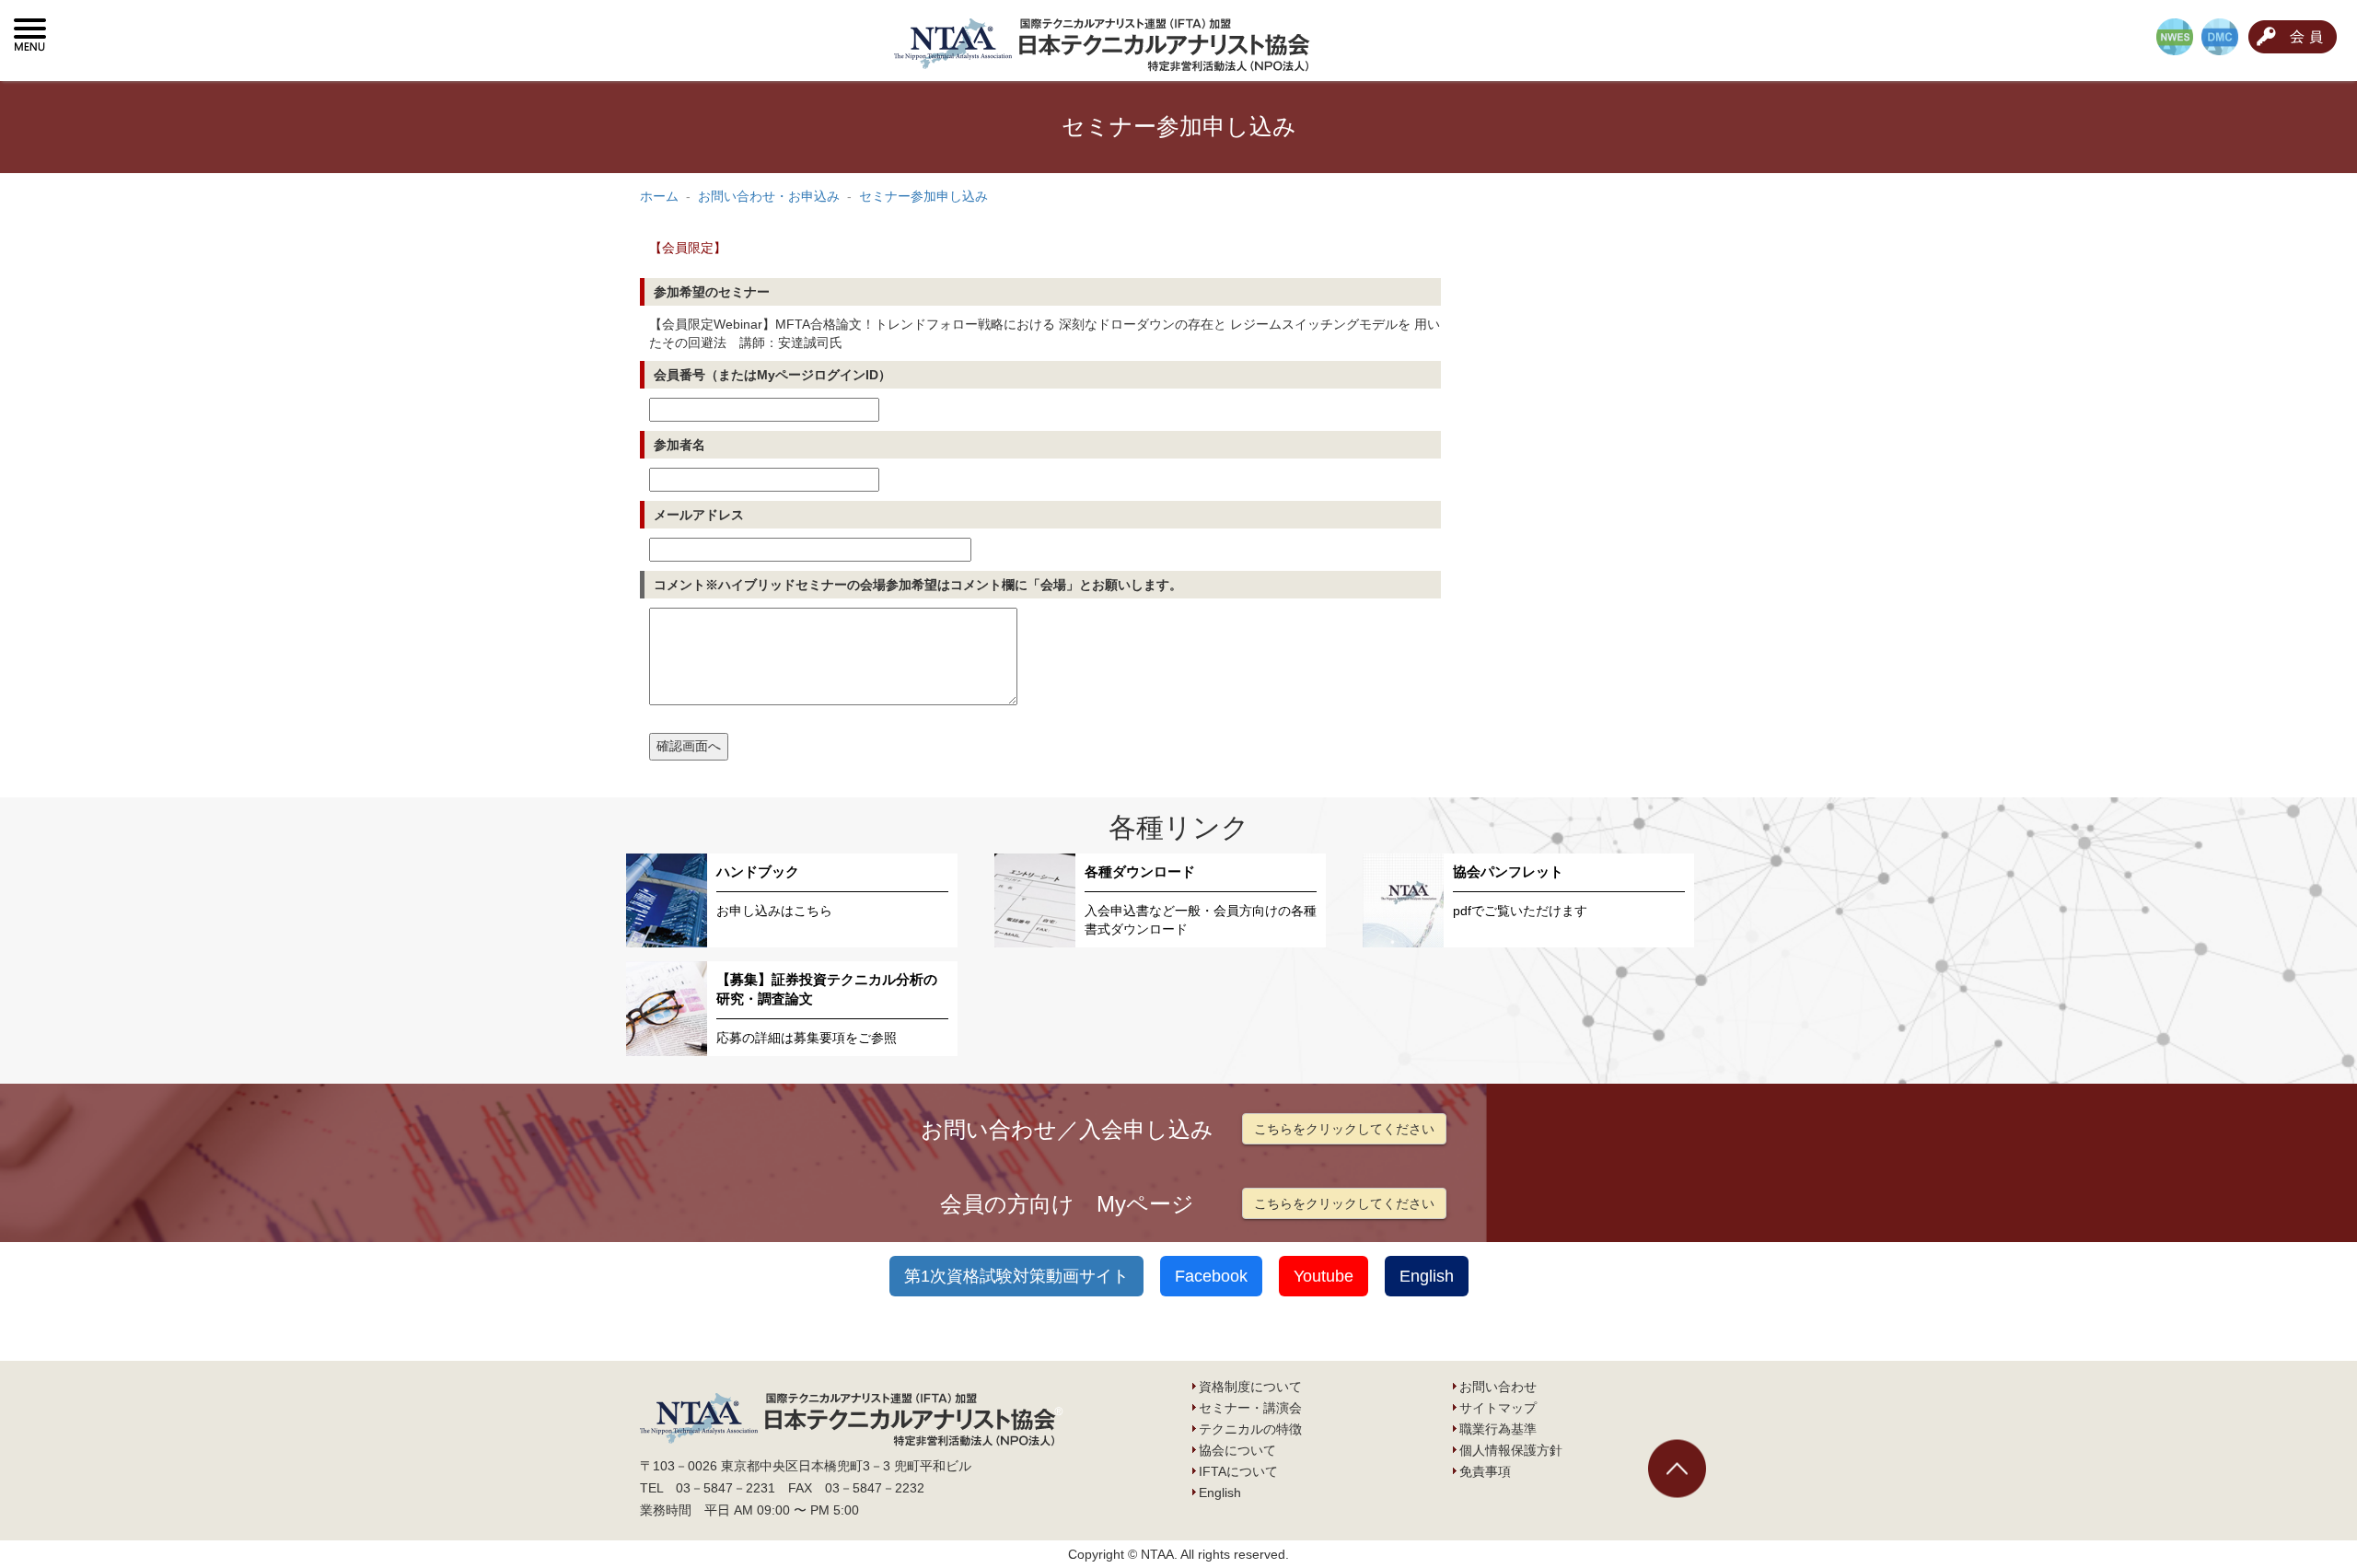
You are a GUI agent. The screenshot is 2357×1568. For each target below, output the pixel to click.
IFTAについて (1238, 1471)
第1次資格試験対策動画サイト (1016, 1276)
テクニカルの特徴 (1250, 1429)
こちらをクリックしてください (1344, 1129)
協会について (1237, 1450)
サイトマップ (1498, 1408)
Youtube (1324, 1276)
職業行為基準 (1498, 1429)
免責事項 (1485, 1471)
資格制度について (1250, 1387)
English (1427, 1276)
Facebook (1211, 1276)
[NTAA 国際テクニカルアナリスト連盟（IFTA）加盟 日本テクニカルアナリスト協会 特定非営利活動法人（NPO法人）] (1106, 41)
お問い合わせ (1498, 1387)
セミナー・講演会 (1250, 1408)
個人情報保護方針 (1511, 1450)
